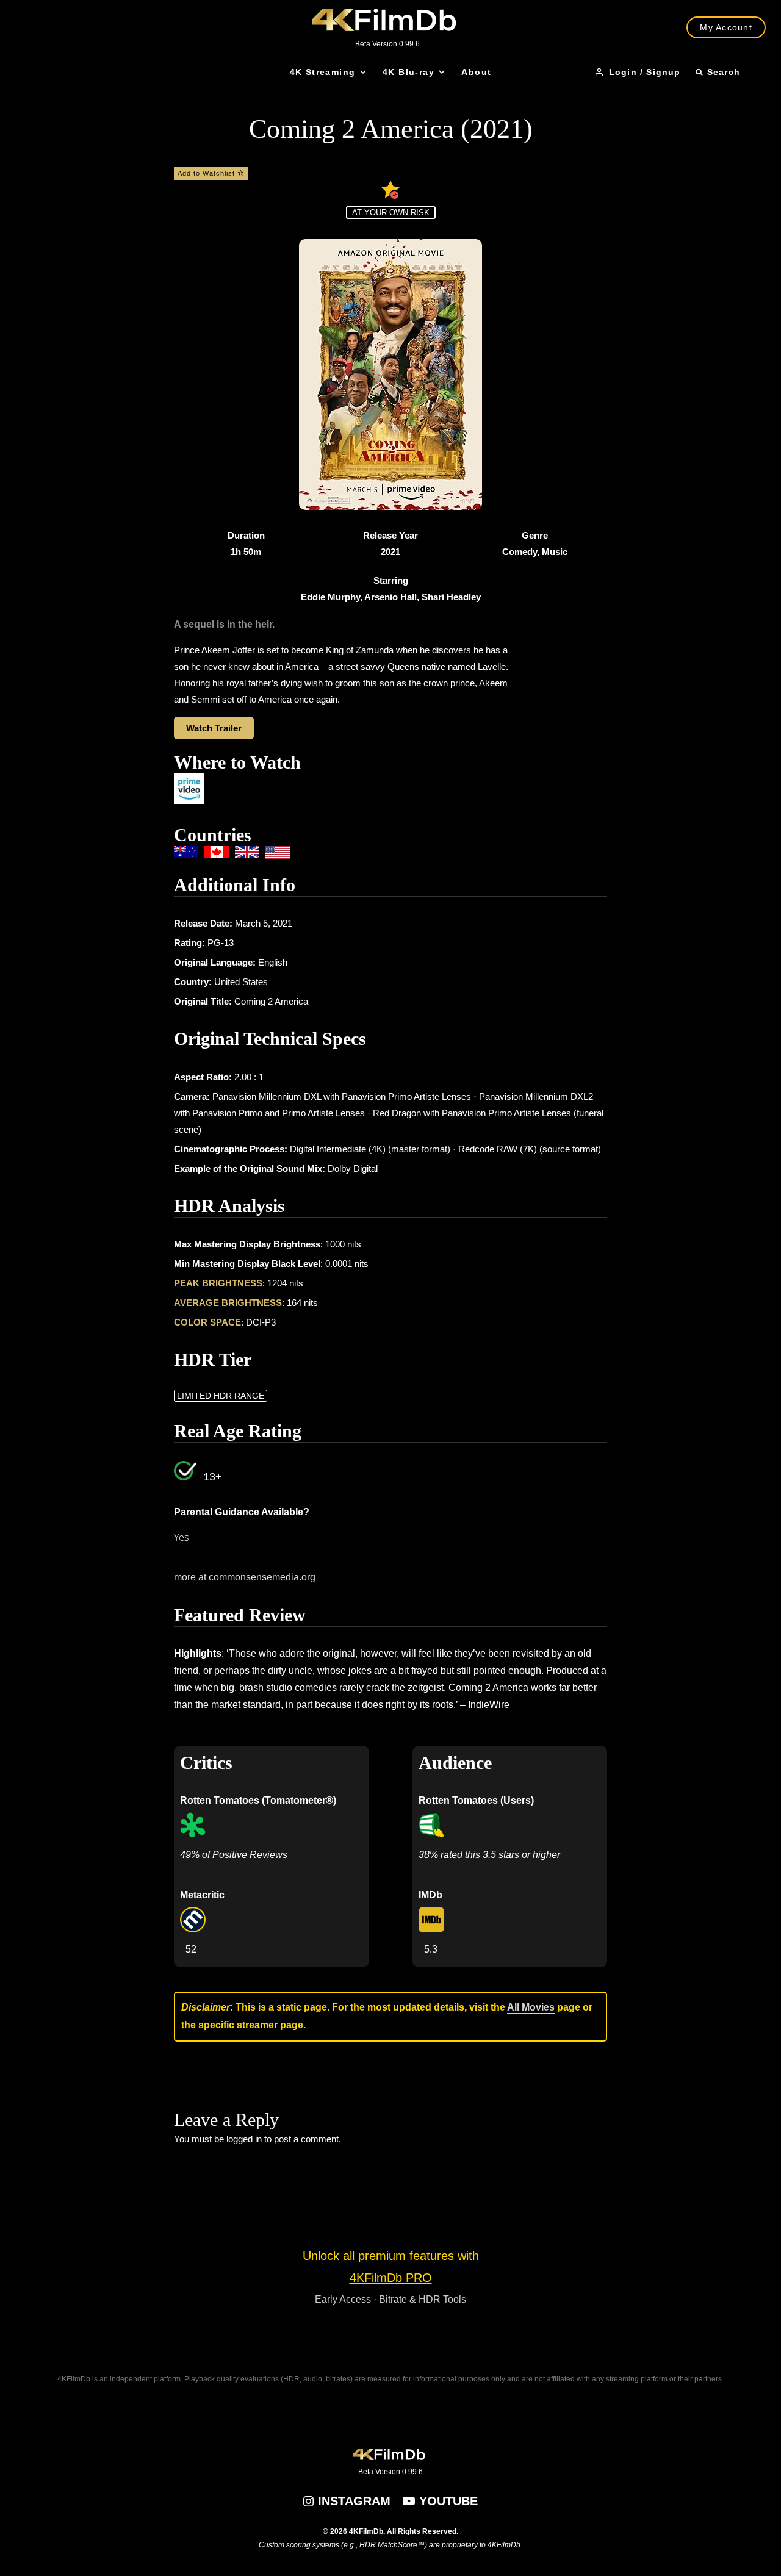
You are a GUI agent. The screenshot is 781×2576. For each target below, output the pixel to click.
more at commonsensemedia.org (245, 1577)
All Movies (531, 2007)
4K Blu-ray (408, 72)
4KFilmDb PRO (391, 2278)
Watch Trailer (214, 728)
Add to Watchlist (207, 173)
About (476, 72)
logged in (244, 2139)
